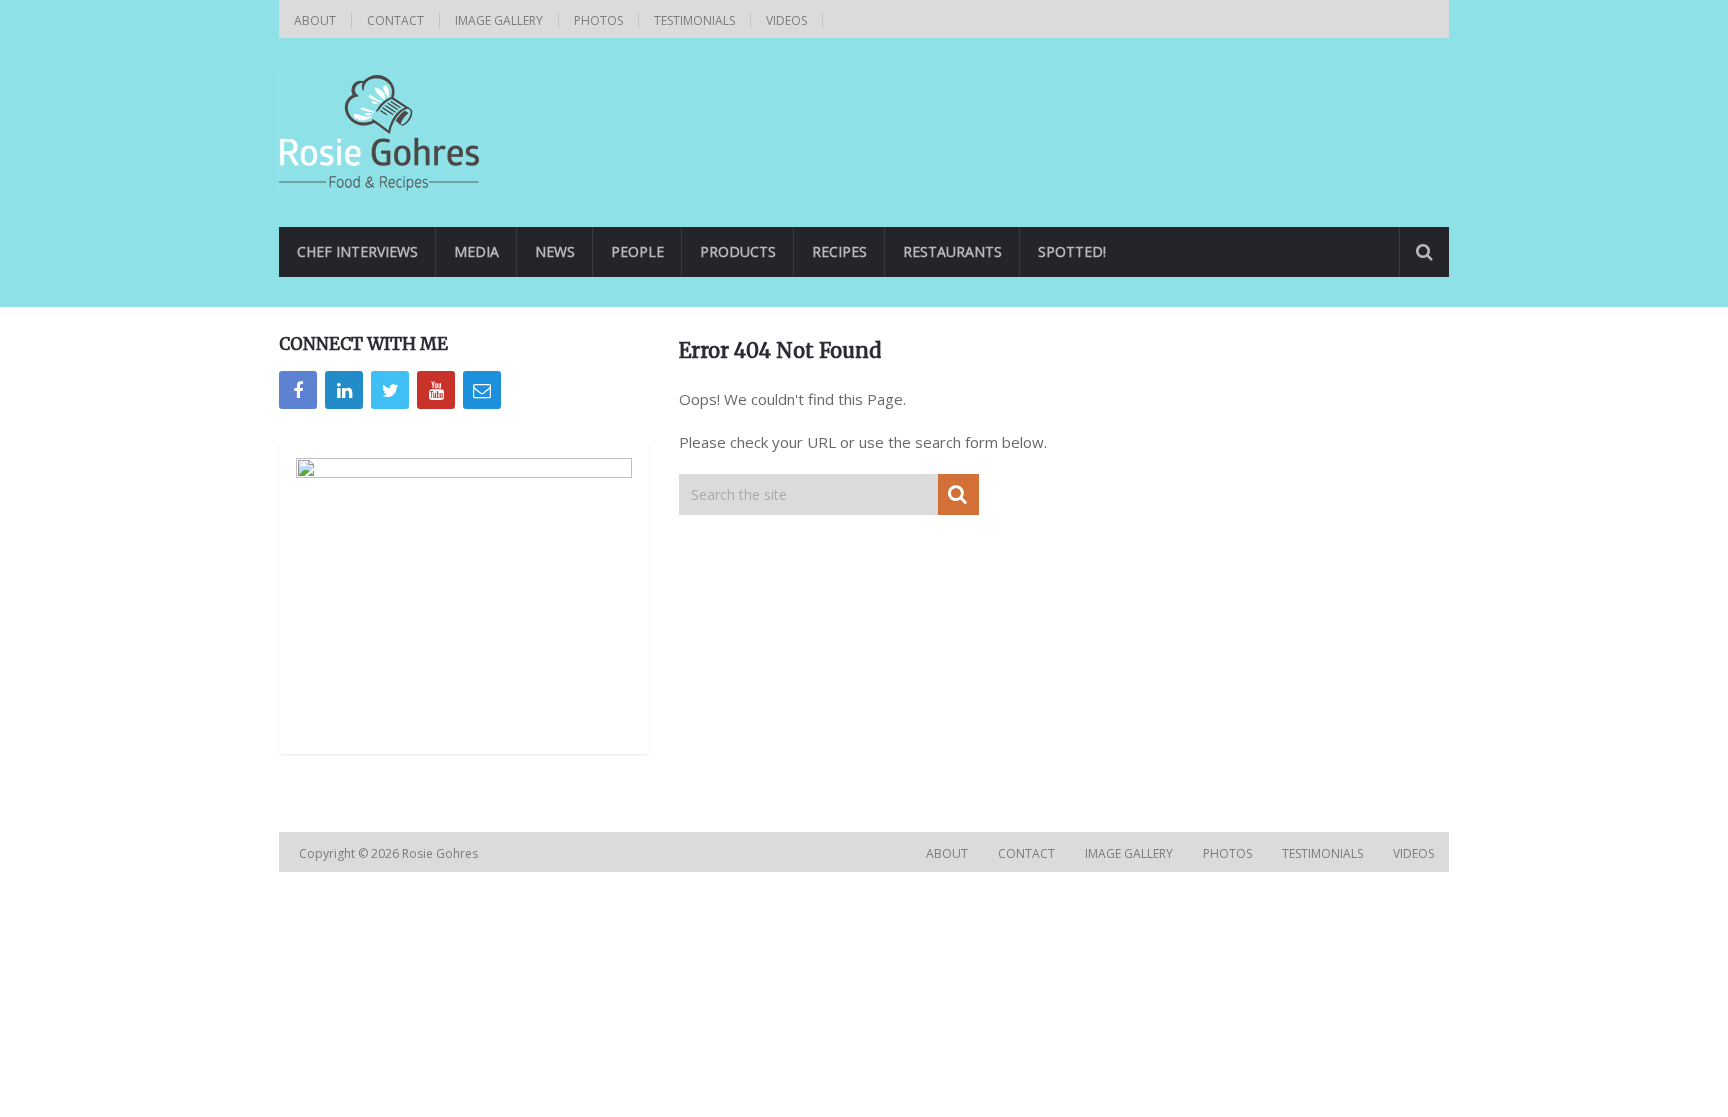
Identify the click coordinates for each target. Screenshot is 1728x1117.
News (555, 251)
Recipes (839, 251)
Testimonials (694, 20)
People (637, 251)
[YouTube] (436, 390)
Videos (786, 20)
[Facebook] (298, 390)
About (315, 20)
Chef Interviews (357, 251)
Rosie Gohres (441, 853)
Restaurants (952, 251)
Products (738, 251)
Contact (395, 20)
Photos (598, 20)
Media (476, 251)
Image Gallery (499, 20)
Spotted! (1072, 251)
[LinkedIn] (344, 390)
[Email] (482, 390)
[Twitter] (390, 390)
